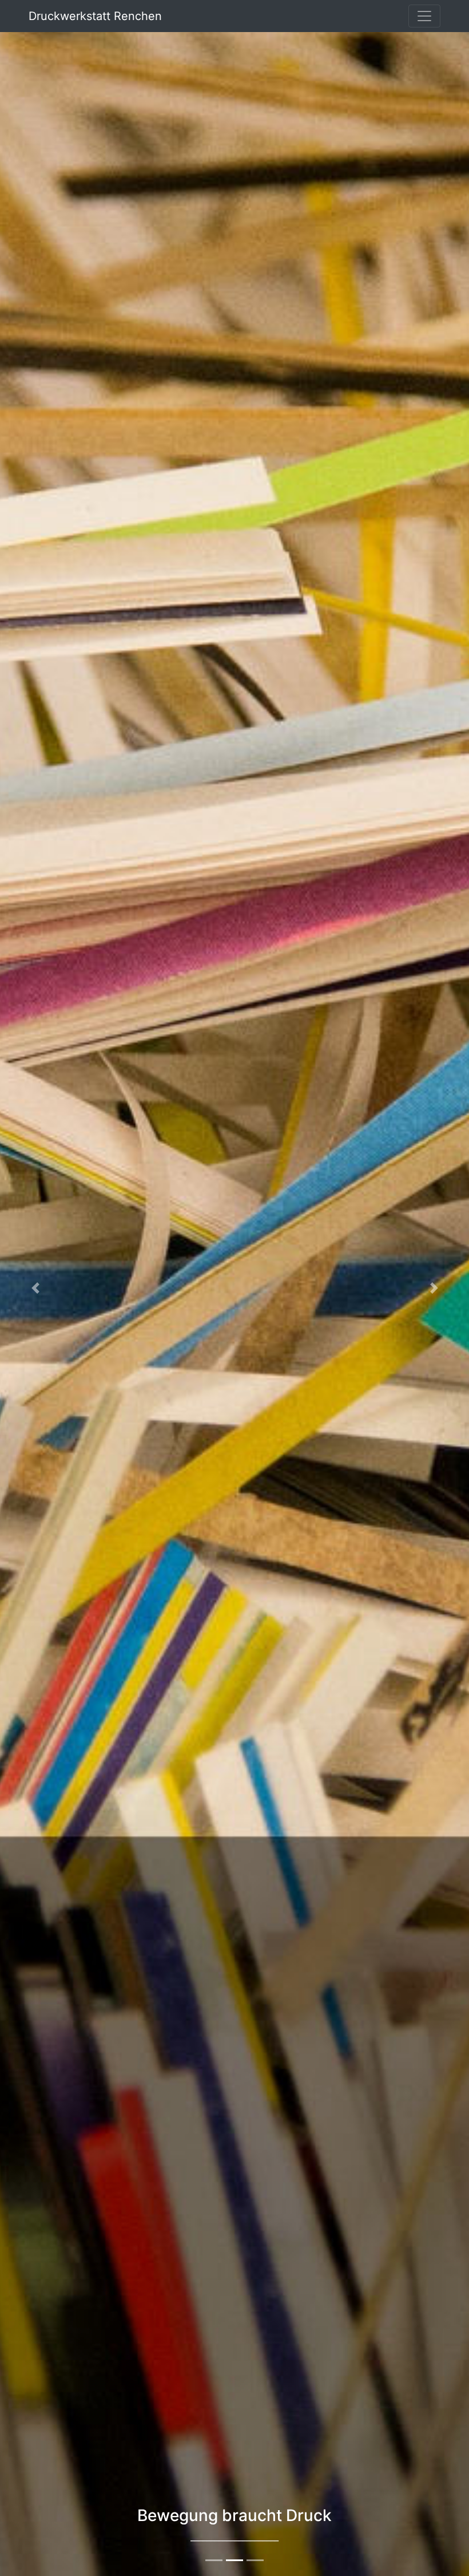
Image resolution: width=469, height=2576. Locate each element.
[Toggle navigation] (424, 16)
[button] (35, 1288)
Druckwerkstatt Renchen (95, 16)
